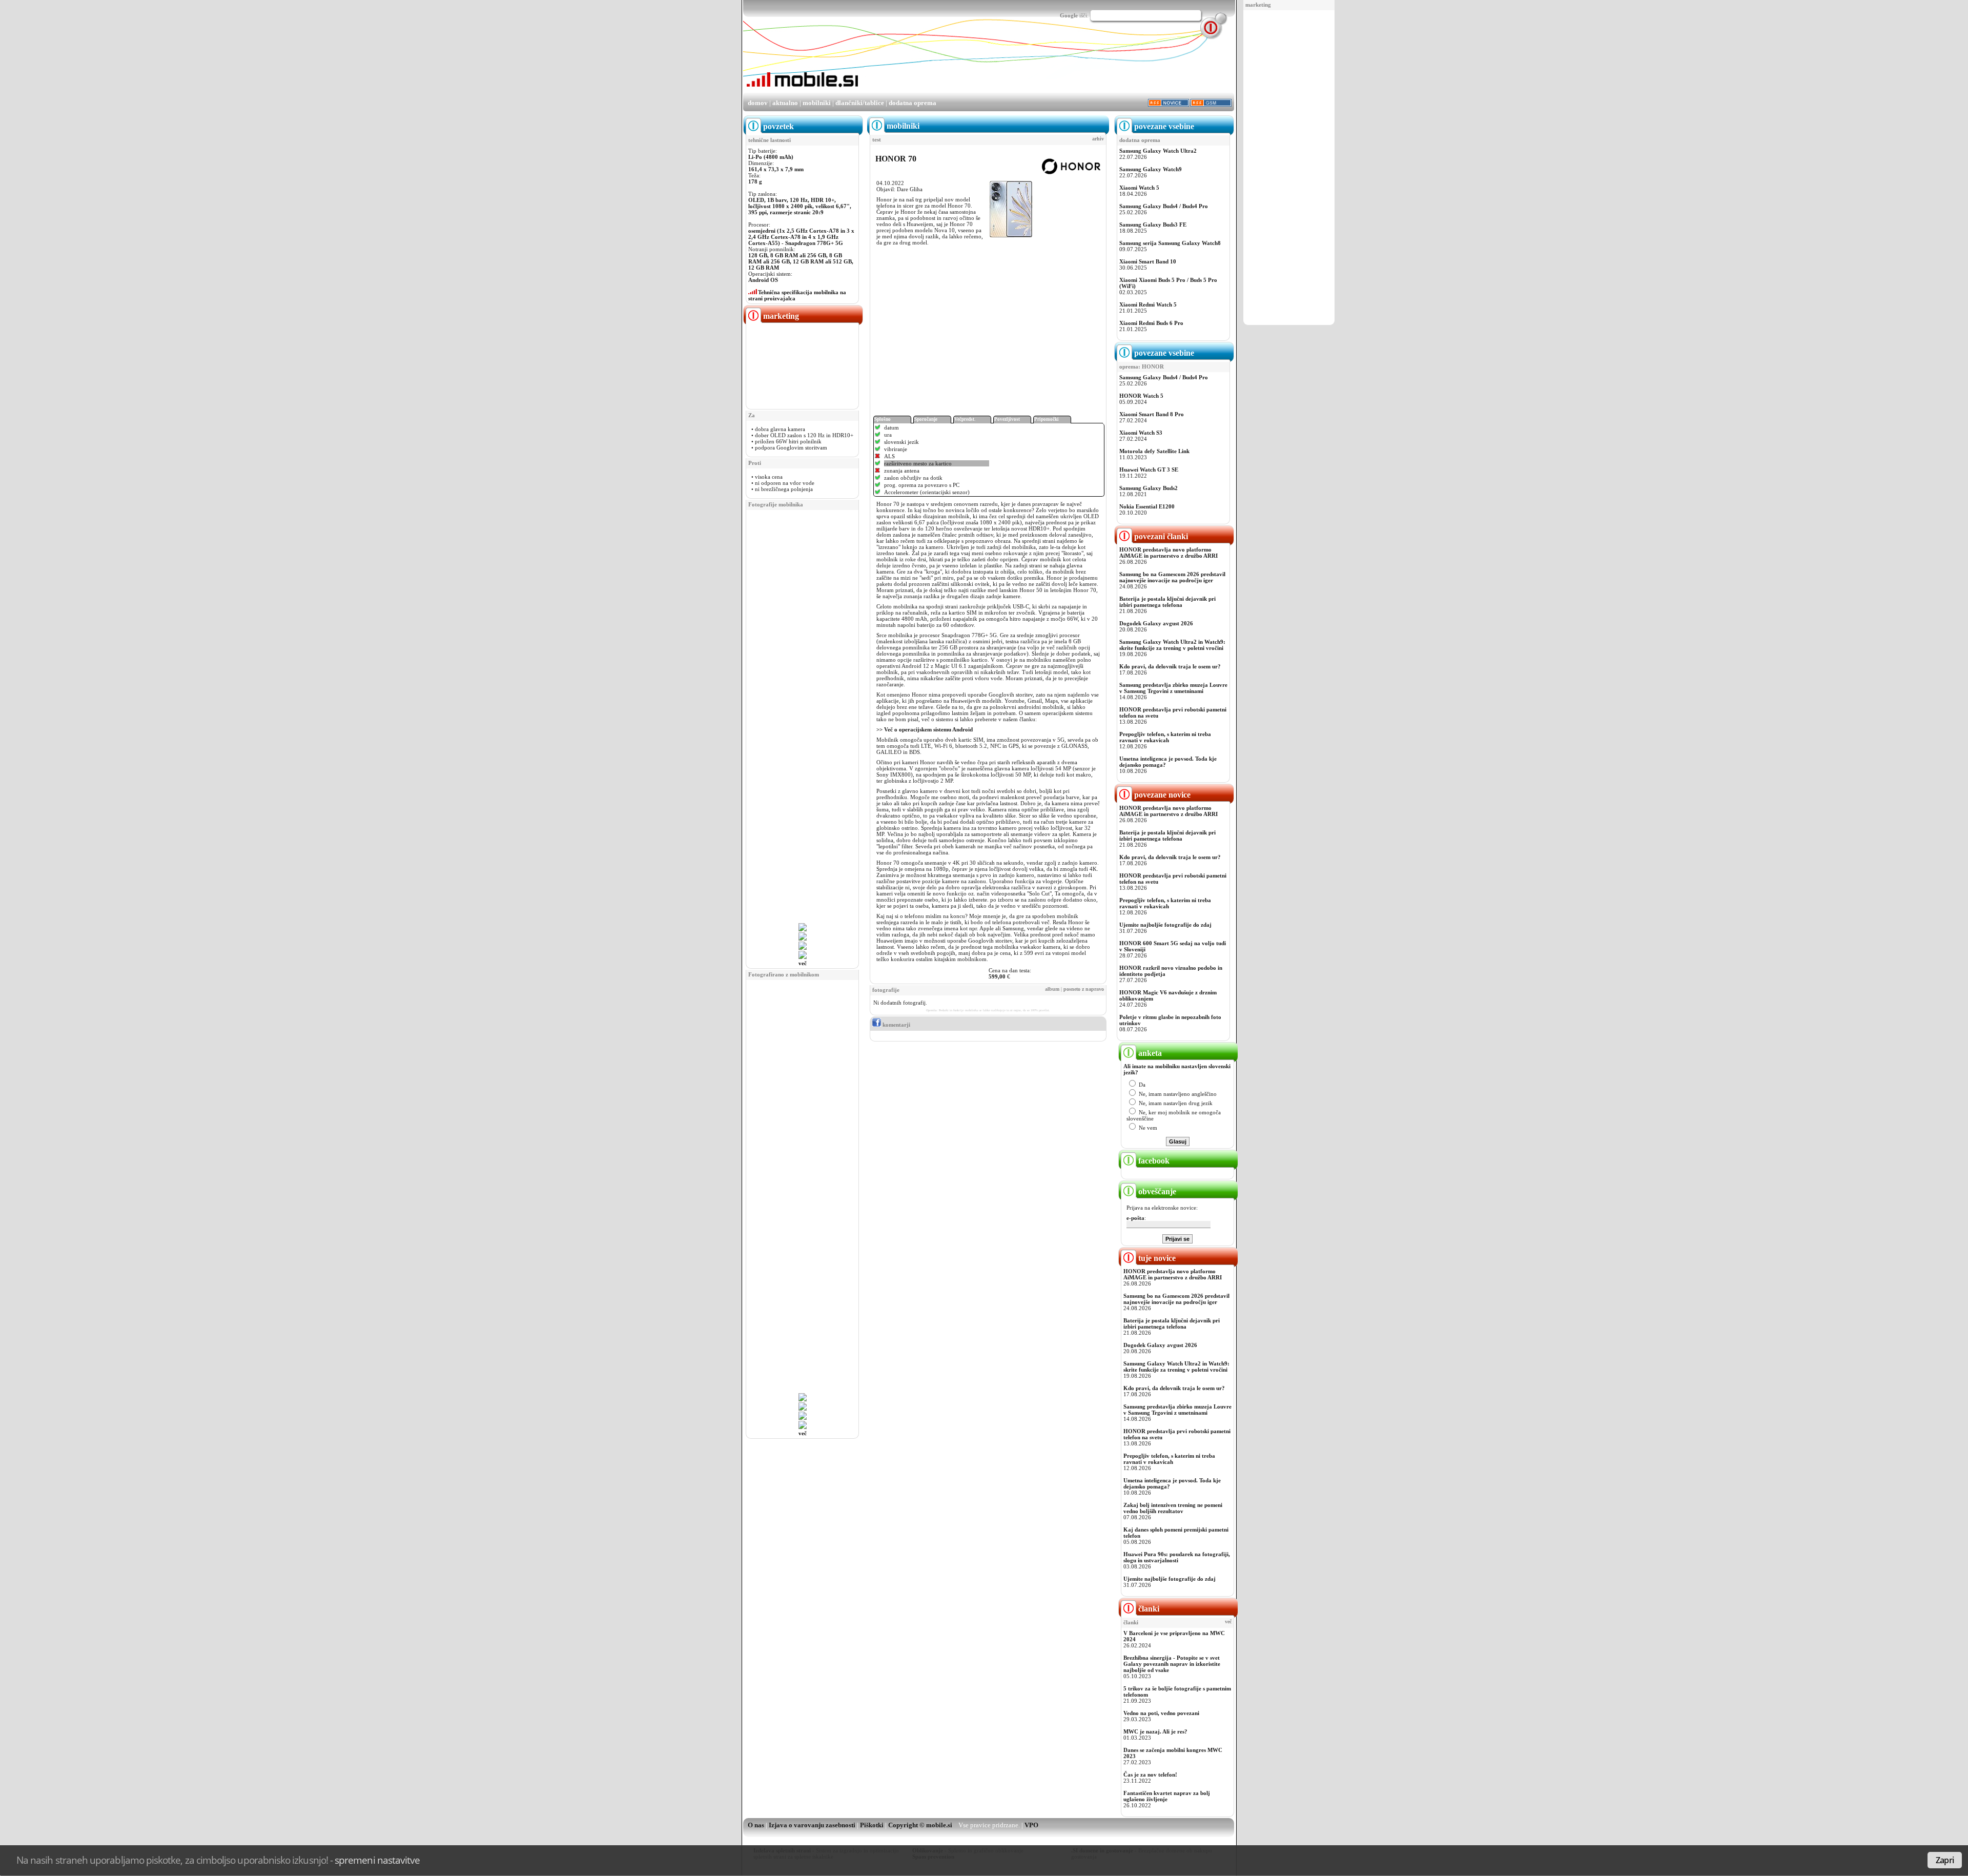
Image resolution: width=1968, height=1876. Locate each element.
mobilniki (817, 103)
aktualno (785, 103)
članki (1148, 1609)
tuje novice (1156, 1258)
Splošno (883, 419)
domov (758, 103)
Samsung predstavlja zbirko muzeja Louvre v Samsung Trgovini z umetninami (1173, 688)
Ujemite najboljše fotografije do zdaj (1165, 925)
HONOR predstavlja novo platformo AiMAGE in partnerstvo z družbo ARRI (1168, 553)
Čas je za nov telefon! (1150, 1775)
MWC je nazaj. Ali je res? (1155, 1731)
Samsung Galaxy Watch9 (1151, 169)
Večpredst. (965, 419)
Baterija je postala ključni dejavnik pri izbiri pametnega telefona (1167, 602)
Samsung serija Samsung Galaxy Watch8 (1170, 243)
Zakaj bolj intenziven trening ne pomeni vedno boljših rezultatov (1173, 1508)
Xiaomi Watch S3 (1141, 433)
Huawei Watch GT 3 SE (1149, 470)
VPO (1031, 1825)
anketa (1149, 1053)
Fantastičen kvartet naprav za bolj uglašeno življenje (1167, 1796)
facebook (1153, 1161)
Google (1069, 15)
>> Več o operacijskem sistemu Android (925, 729)
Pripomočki (1047, 419)
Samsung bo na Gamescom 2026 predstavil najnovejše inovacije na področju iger (1172, 577)
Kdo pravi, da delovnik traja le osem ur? (1170, 666)
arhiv (1098, 139)
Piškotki (872, 1825)
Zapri (1945, 1860)
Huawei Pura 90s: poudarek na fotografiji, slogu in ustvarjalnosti (1177, 1557)
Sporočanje (926, 419)
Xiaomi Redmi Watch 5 (1148, 304)
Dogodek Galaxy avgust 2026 (1156, 623)
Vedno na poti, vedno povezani (1161, 1713)
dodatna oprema (913, 103)
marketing (1258, 5)
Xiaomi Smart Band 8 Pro (1152, 414)
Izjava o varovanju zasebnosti (812, 1825)
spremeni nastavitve (377, 1860)
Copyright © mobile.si (920, 1825)
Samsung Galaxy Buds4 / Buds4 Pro (1164, 206)
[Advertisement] (1289, 168)
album (1052, 989)
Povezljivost (1007, 419)
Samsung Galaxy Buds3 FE (1153, 225)
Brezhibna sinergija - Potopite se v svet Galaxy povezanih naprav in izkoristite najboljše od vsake (1172, 1664)
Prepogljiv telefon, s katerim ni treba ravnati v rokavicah (1165, 737)
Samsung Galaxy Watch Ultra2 (1158, 151)
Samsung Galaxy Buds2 (1149, 488)
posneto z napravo (1084, 989)
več (803, 963)
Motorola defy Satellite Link (1154, 451)
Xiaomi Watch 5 (1139, 188)
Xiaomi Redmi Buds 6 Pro (1151, 323)
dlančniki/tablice (860, 103)
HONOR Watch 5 (1141, 396)
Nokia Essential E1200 (1147, 506)
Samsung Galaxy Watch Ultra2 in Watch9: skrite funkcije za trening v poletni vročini (1172, 645)
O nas (756, 1825)
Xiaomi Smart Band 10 (1148, 261)
